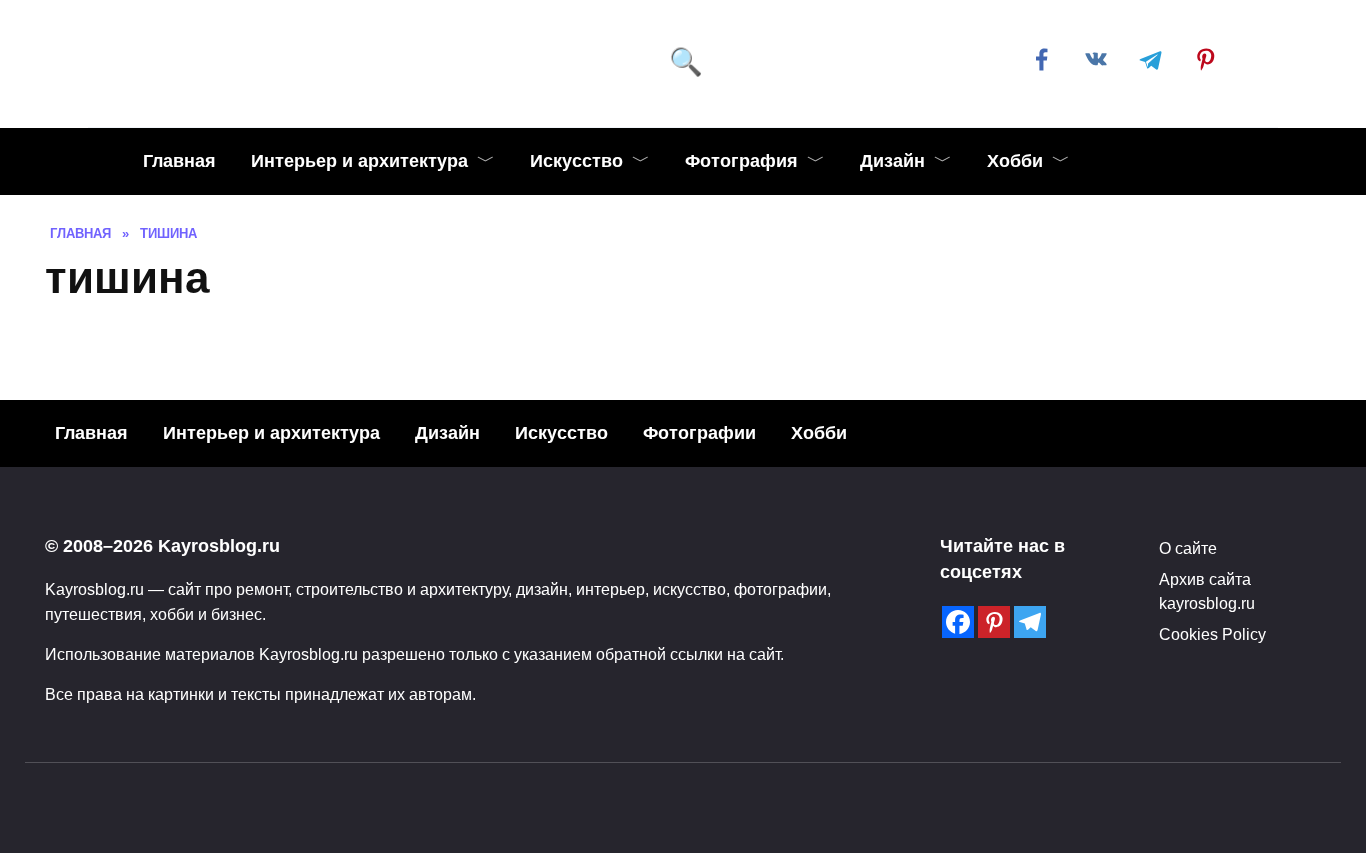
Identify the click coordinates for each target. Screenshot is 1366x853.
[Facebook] (958, 622)
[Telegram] (1030, 622)
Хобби (1015, 161)
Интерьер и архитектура (359, 161)
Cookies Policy (1212, 634)
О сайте (1188, 548)
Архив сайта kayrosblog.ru (1207, 591)
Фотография (741, 161)
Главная (179, 161)
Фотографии (699, 433)
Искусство (576, 161)
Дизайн (892, 161)
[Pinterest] (994, 622)
